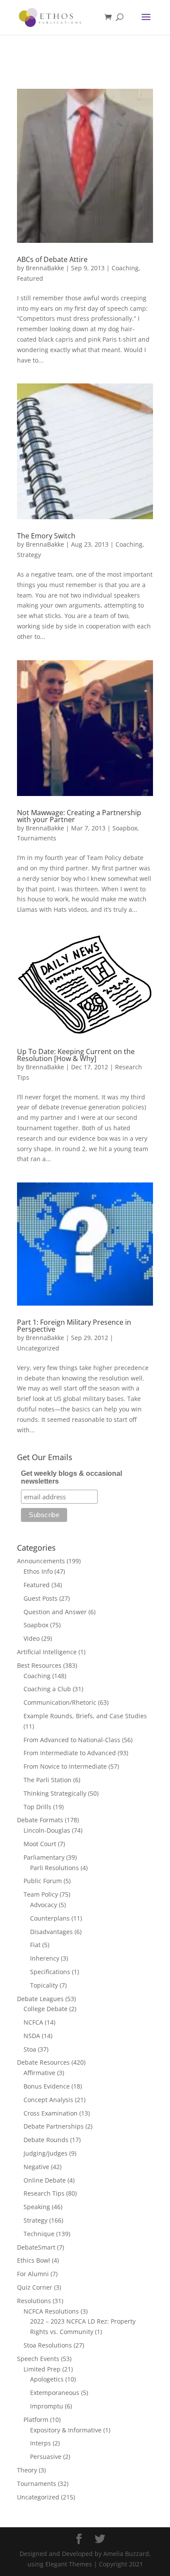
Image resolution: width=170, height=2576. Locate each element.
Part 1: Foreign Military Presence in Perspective (74, 1326)
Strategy (29, 555)
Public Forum (43, 1881)
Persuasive (46, 2457)
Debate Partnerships (54, 2126)
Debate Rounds (46, 2140)
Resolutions (34, 2301)
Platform (36, 2420)
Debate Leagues (40, 1999)
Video (32, 1638)
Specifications (50, 1972)
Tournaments (37, 838)
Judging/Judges (46, 2153)
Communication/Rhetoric (60, 1702)
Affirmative (39, 2073)
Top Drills (37, 1807)
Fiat (35, 1945)
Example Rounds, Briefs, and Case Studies (85, 1716)
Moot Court (40, 1844)
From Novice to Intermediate (65, 1766)
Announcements (41, 1561)
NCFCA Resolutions (51, 2311)
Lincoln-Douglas (47, 1830)
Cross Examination (51, 2113)
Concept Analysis (48, 2100)
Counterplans (50, 1918)
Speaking (37, 2207)
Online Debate (45, 2180)
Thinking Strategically (55, 1793)
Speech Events (38, 2359)
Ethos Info (38, 1571)
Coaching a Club (47, 1689)
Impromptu (47, 2406)
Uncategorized (38, 1348)
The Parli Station (48, 1780)
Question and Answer (55, 1612)
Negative (36, 2167)
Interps (41, 2443)
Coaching (125, 268)
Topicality (44, 1985)
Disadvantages (51, 1932)
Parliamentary (44, 1857)
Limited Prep (42, 2369)
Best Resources (39, 1665)
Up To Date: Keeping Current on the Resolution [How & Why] (76, 1055)
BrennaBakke (45, 268)
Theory (27, 2470)
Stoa (30, 2049)
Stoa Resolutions (48, 2345)
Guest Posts (41, 1598)
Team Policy (41, 1894)
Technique (39, 2234)
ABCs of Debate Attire (52, 259)
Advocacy (44, 1905)
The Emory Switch (46, 536)
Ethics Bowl (34, 2260)
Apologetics (47, 2379)
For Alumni (33, 2274)
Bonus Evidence (47, 2086)
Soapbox (125, 828)
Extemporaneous (55, 2393)
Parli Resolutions (54, 1868)
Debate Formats (40, 1820)
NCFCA (33, 2022)
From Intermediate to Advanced (70, 1753)
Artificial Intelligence (47, 1652)
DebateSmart (36, 2247)
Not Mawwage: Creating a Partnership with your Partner (79, 816)
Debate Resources (43, 2062)
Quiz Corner (35, 2287)
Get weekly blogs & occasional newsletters (71, 1477)
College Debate (46, 2009)
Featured (30, 278)
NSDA (32, 2036)
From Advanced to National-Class (72, 1740)
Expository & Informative (66, 2430)
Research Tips (44, 2193)
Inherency (45, 1958)
